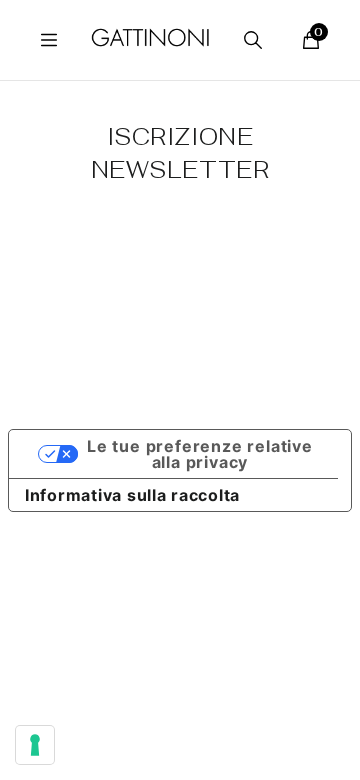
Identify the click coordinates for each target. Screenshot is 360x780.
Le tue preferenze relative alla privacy (200, 454)
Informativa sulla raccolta (132, 495)
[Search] (253, 40)
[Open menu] (49, 40)
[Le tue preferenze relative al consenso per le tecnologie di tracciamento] (35, 745)
